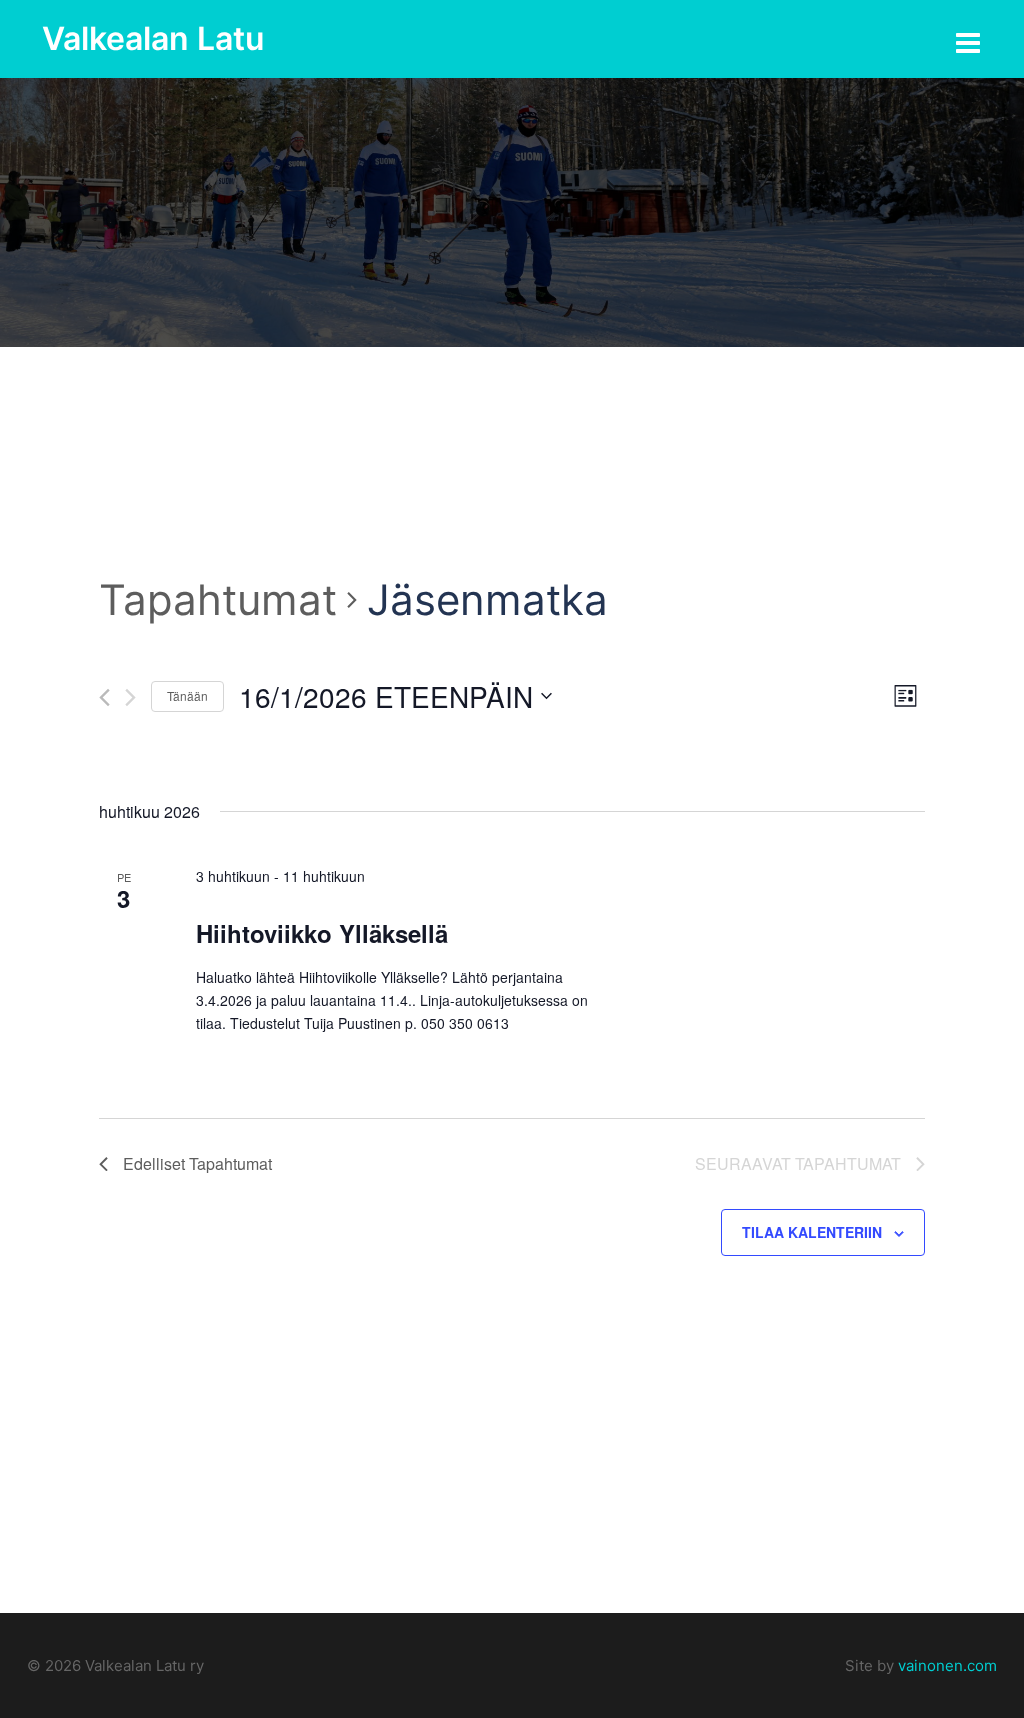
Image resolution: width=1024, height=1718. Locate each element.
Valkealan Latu (153, 38)
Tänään (187, 695)
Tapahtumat (218, 599)
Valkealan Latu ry (142, 1665)
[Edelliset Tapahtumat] (104, 697)
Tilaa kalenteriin (812, 1232)
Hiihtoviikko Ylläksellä (322, 933)
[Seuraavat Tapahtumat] (130, 697)
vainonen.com (947, 1665)
